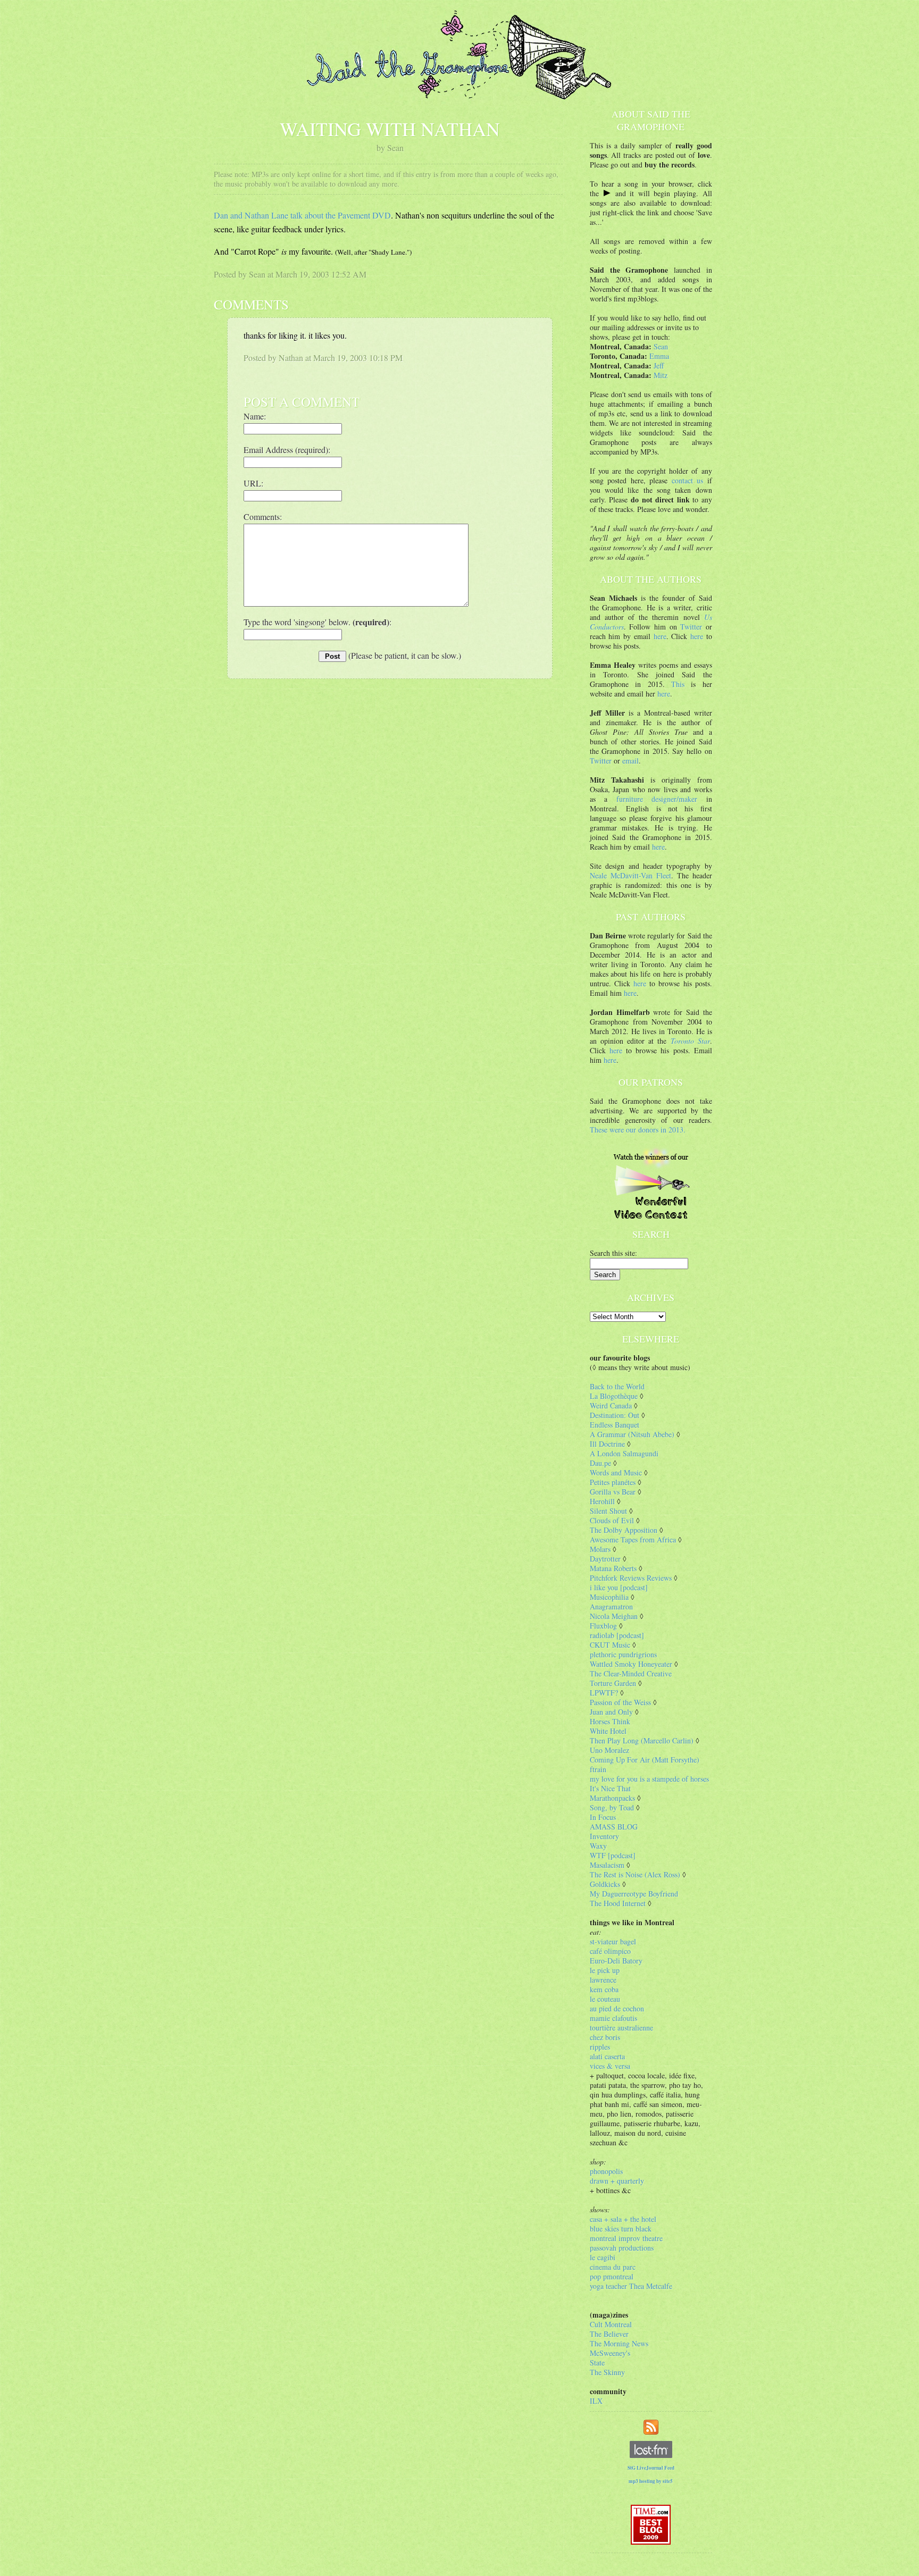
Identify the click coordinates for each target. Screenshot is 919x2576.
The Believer (609, 2334)
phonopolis (606, 2171)
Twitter (691, 627)
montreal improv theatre (626, 2238)
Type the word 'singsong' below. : (318, 622)
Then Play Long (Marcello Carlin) (642, 1740)
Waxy (598, 1846)
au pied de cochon (617, 2008)
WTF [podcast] (613, 1855)
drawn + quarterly (617, 2181)
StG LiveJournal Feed (651, 2468)
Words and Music (616, 1472)
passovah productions (622, 2248)
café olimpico (610, 1951)
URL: (253, 483)
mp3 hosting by (651, 2481)
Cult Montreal (611, 2324)
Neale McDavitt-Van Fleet (630, 875)
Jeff (659, 366)
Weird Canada (611, 1406)
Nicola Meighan (614, 1616)
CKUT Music (610, 1645)
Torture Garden (613, 1683)
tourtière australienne (621, 2028)
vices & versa (610, 2066)
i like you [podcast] (619, 1587)
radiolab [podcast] (617, 1635)
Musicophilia (609, 1597)
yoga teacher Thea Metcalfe (631, 2286)
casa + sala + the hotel (623, 2219)
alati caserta (607, 2056)
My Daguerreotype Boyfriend (634, 1894)
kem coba (604, 1989)
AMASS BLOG (614, 1827)
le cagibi (603, 2257)
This (678, 684)
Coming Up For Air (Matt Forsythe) (645, 1760)
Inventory (604, 1836)
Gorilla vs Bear (613, 1492)
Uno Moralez (609, 1750)
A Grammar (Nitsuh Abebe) (632, 1434)
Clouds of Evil (612, 1520)
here (660, 636)
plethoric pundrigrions (623, 1654)
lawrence (603, 1980)
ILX (596, 2401)
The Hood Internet (618, 1903)
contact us (688, 480)
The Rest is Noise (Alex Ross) (635, 1874)
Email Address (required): (287, 450)
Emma (659, 356)
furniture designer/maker (657, 799)
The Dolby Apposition (624, 1530)
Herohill (602, 1501)
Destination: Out (615, 1415)
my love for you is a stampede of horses (649, 1779)
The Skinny (607, 2372)
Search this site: (613, 1253)
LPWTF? (604, 1693)
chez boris (605, 2037)
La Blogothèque (614, 1396)
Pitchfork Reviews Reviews (631, 1578)
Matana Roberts (613, 1568)
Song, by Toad (612, 1807)
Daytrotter (605, 1559)
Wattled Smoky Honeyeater (631, 1664)
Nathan (291, 358)
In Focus (603, 1817)
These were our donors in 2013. (638, 1130)
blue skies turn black (621, 2229)
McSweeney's (610, 2353)
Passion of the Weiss (620, 1702)
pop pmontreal (612, 2276)
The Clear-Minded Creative (631, 1673)
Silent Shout (608, 1511)
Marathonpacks (612, 1798)
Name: (255, 416)
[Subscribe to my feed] (651, 2426)
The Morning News (619, 2343)
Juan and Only (611, 1712)
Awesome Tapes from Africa (633, 1539)
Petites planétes (613, 1482)
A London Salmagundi (624, 1453)
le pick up (605, 1970)
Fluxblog (603, 1626)
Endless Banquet (615, 1425)
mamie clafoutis (613, 2018)
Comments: (263, 517)
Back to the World (617, 1386)
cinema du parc (613, 2267)
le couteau (605, 1999)
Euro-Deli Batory (616, 1961)
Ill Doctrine (607, 1444)
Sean (661, 346)
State (597, 2363)
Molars (600, 1549)
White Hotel (608, 1731)
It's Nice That (610, 1788)
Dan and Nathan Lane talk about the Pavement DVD (302, 215)
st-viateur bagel (613, 1941)
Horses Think (610, 1721)
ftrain (598, 1769)
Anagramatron (611, 1606)
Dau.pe (600, 1463)
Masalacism (607, 1865)
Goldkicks (605, 1884)
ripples (600, 2047)
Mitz (661, 375)
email (630, 761)
